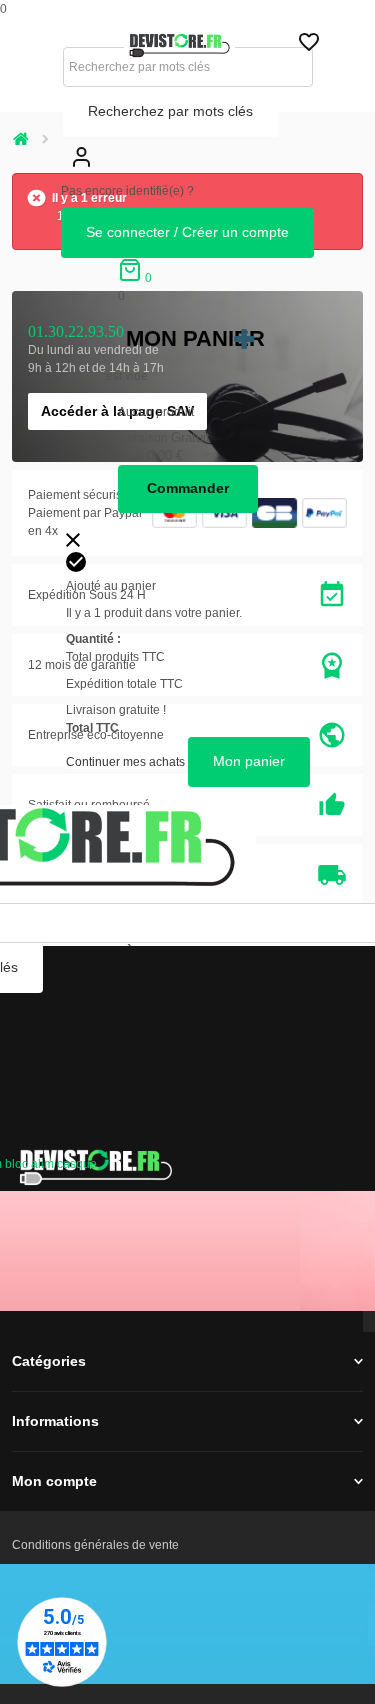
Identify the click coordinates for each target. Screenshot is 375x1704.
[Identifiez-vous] (81, 173)
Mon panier (195, 338)
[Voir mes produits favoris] (309, 47)
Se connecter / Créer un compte (187, 232)
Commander (188, 488)
